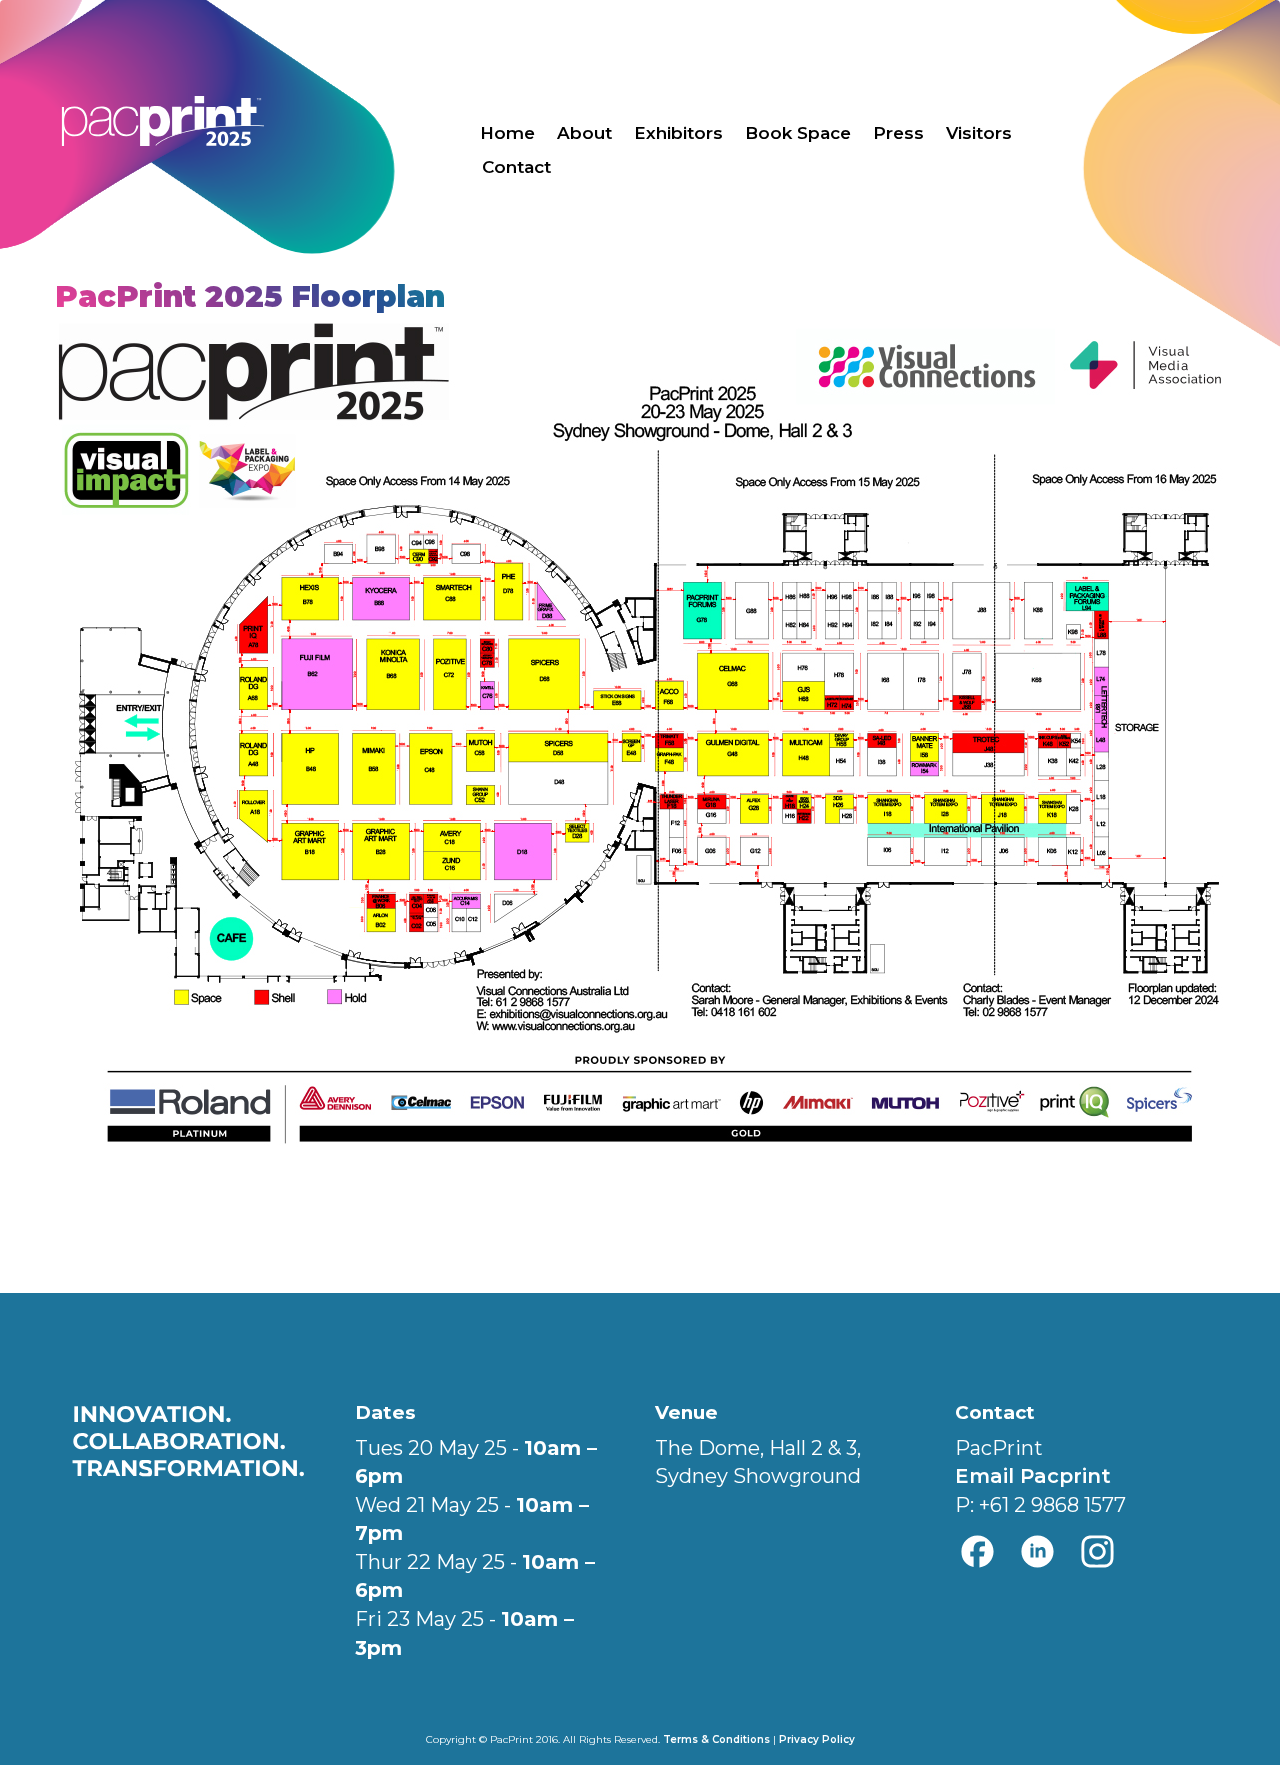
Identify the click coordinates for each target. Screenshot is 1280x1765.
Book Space (798, 133)
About (584, 133)
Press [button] (898, 133)
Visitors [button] (979, 133)
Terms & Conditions (716, 1739)
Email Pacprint (1033, 1476)
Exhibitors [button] (678, 133)
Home (507, 133)
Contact (516, 167)
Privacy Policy (817, 1739)
